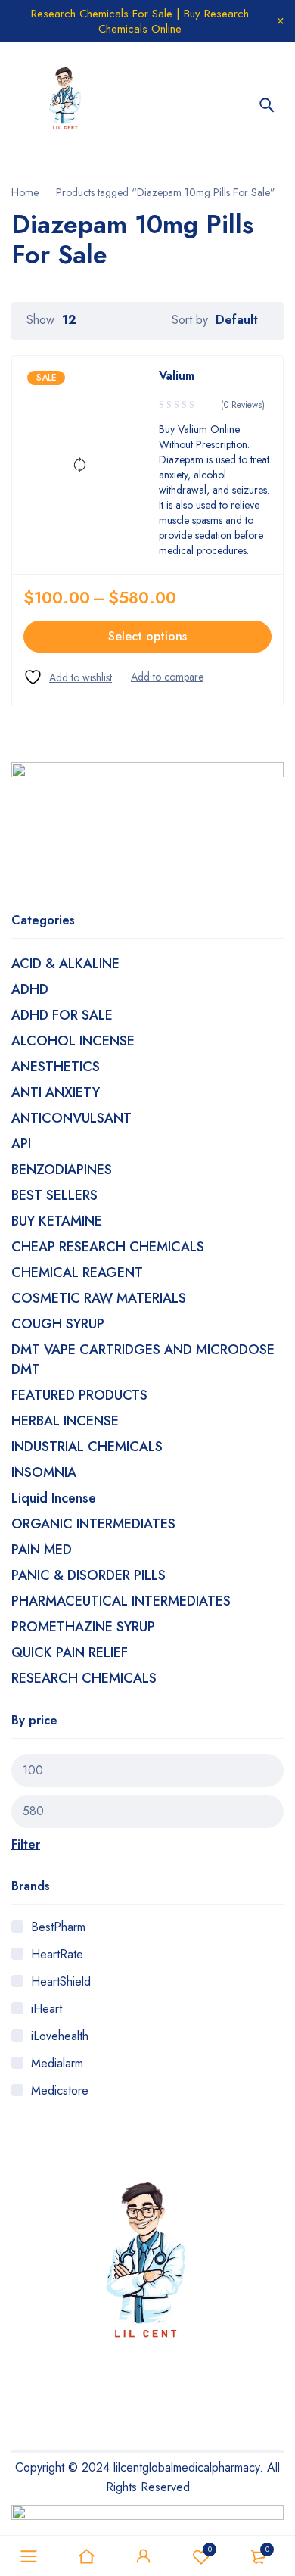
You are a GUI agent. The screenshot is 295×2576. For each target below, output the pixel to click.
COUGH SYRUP (58, 1324)
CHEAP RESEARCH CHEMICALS (108, 1247)
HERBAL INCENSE (65, 1421)
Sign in (144, 2556)
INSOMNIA (44, 1472)
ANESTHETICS (56, 1067)
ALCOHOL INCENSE (73, 1041)
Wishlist (210, 2549)
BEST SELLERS (54, 1195)
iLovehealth (60, 2036)
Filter (26, 1844)
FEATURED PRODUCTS (79, 1395)
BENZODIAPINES (62, 1170)
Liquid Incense (54, 1498)
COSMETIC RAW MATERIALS (99, 1298)
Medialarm (57, 2063)
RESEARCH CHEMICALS (84, 1678)
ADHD (30, 989)
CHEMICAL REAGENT (77, 1272)
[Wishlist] (68, 677)
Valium (177, 376)
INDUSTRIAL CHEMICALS (87, 1447)
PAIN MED (42, 1550)
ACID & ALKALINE (65, 964)
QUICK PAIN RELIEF (70, 1652)
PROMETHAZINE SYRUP (83, 1627)
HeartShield (61, 1981)
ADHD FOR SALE (62, 1015)
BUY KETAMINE (57, 1221)
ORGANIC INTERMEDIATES (93, 1524)
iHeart (47, 2009)
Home (25, 192)
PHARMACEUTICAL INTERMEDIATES (121, 1601)
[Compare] (167, 677)
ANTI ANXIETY (56, 1092)
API (21, 1144)
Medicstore (60, 2090)
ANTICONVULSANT (71, 1118)
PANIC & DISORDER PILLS (88, 1575)
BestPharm (58, 1927)
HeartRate (57, 1954)
